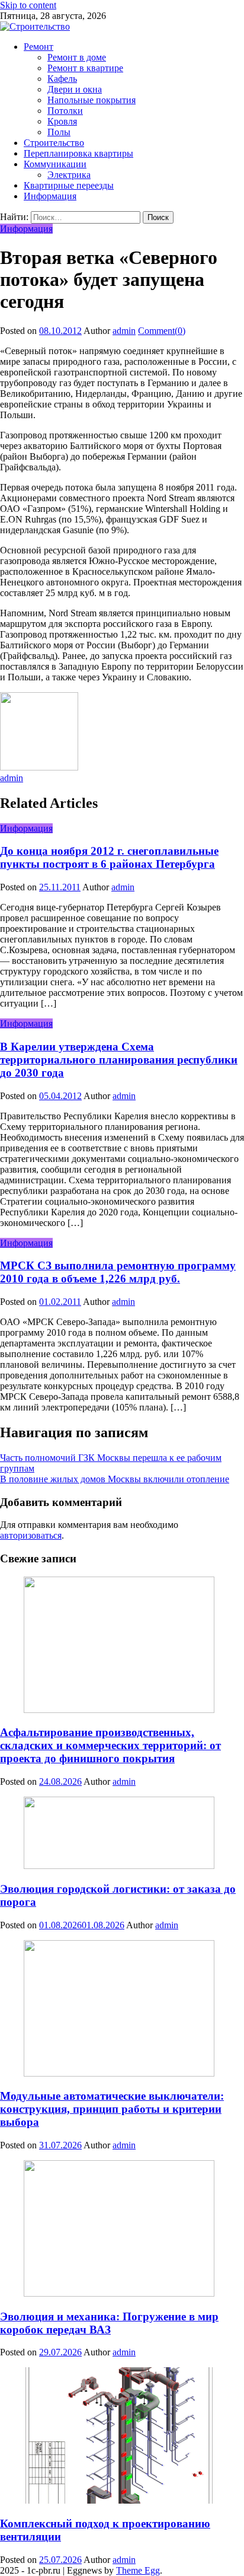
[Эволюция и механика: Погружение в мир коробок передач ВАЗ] (122, 2230)
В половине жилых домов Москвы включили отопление (115, 1479)
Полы (59, 132)
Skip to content (28, 5)
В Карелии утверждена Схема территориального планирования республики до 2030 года (119, 1060)
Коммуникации (55, 164)
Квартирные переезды (69, 185)
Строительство (54, 143)
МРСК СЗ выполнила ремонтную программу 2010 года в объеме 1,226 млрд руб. (118, 1272)
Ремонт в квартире (85, 68)
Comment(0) (162, 331)
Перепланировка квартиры (78, 153)
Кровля (62, 121)
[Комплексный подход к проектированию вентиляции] (122, 2437)
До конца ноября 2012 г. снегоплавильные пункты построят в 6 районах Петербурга (109, 857)
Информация (50, 196)
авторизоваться (31, 1535)
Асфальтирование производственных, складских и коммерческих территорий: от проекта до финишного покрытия (110, 1745)
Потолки (65, 111)
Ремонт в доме (77, 57)
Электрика (69, 175)
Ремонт (38, 47)
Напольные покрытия (91, 100)
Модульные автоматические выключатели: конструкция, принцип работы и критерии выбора (112, 2109)
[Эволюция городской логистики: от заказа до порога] (122, 1834)
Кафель (62, 79)
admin (124, 331)
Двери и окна (75, 89)
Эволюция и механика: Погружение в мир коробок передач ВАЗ (109, 2323)
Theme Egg (138, 2570)
